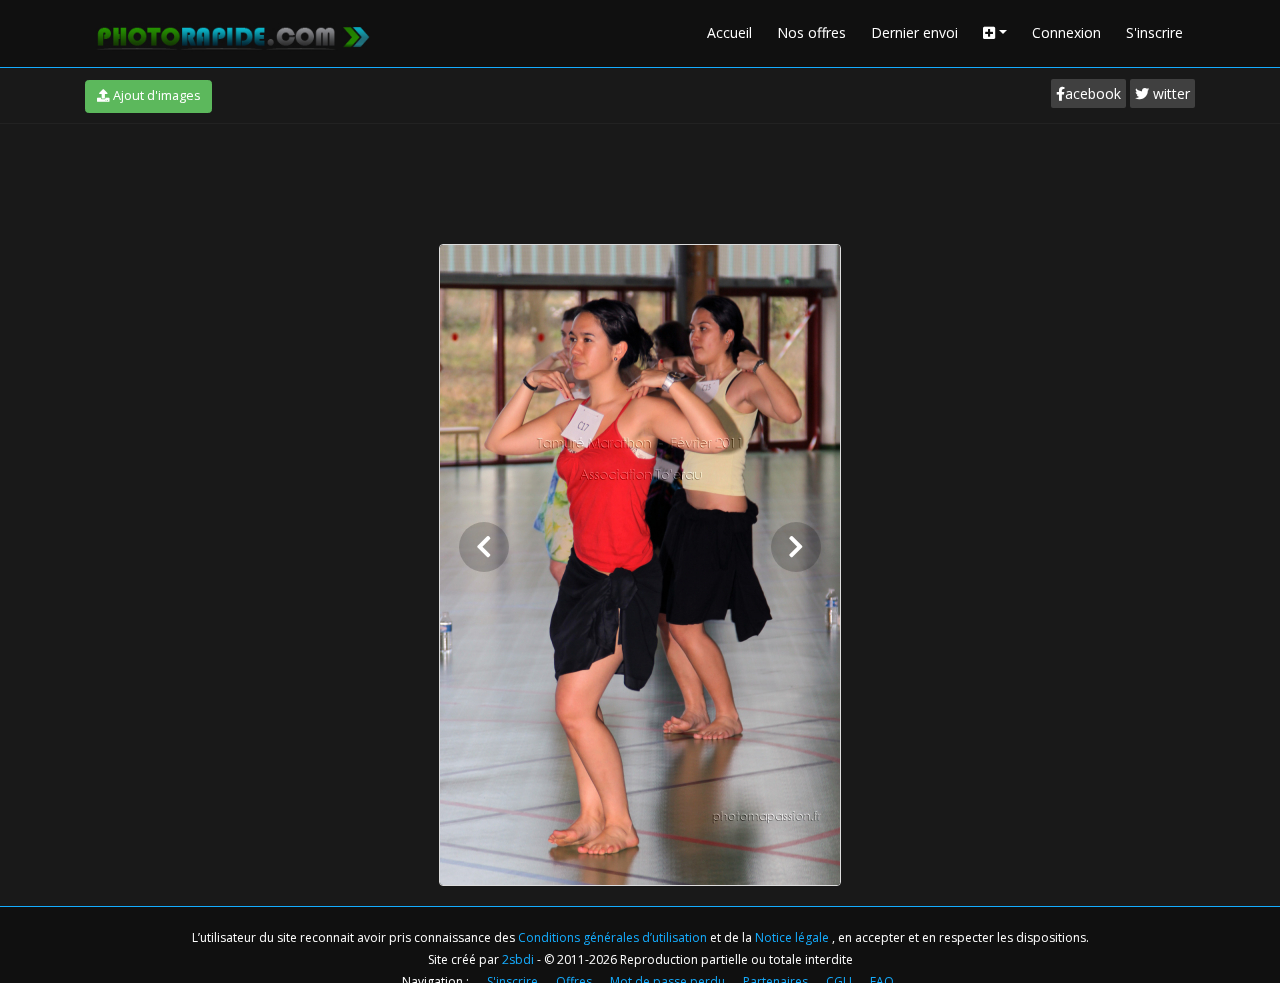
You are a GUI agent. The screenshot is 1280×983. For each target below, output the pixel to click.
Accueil (729, 32)
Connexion (1066, 32)
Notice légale (793, 937)
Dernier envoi (914, 32)
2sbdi (518, 959)
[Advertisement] (640, 179)
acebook (1093, 93)
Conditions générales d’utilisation (614, 937)
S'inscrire (1154, 32)
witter (1169, 93)
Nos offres (811, 32)
